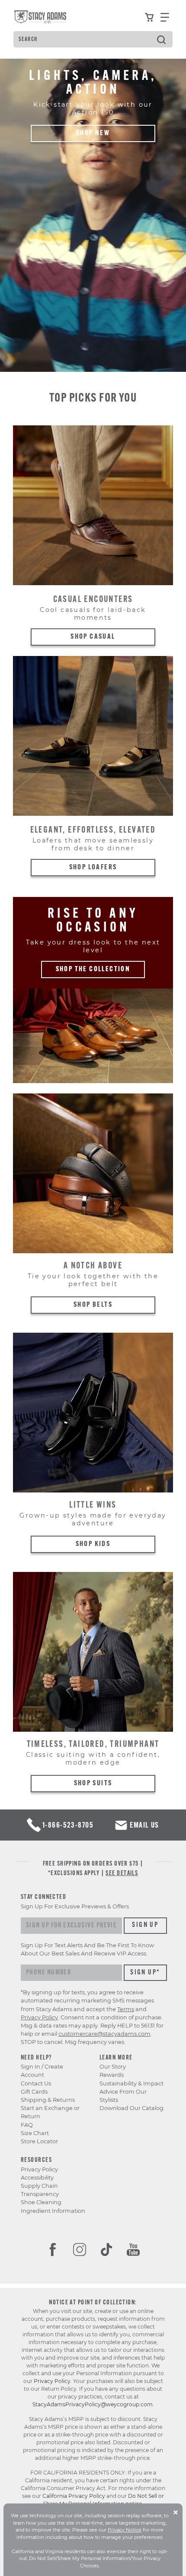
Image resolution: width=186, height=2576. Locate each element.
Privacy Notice (125, 2530)
